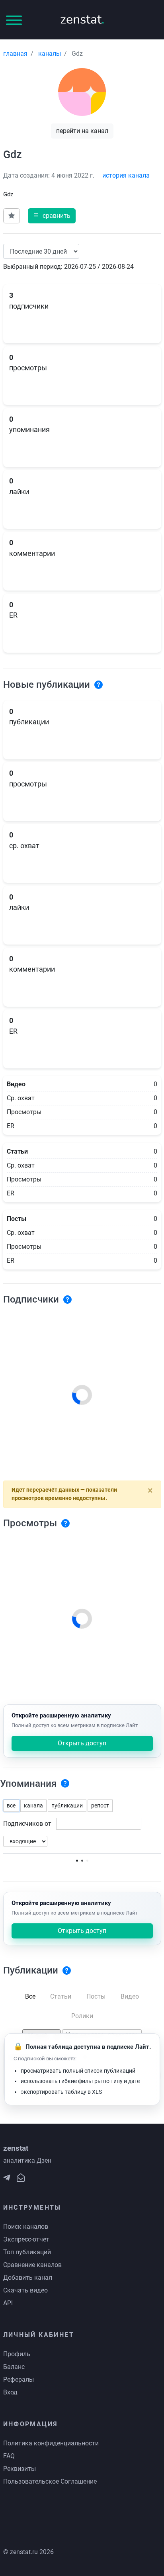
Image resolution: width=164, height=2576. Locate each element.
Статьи (61, 1996)
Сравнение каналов (32, 2265)
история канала (126, 175)
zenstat (82, 19)
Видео (130, 1996)
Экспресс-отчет (26, 2239)
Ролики (82, 2016)
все (11, 1805)
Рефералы (19, 2379)
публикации (67, 1805)
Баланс (14, 2367)
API (8, 2303)
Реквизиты (20, 2469)
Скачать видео (25, 2290)
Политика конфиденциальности (51, 2443)
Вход (10, 2392)
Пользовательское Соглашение (50, 2481)
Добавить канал (28, 2278)
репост (100, 1805)
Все (30, 1996)
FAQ (9, 2456)
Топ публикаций (27, 2252)
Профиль (17, 2354)
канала (33, 1805)
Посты (96, 1996)
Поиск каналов (26, 2227)
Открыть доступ (82, 1743)
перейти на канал (82, 131)
